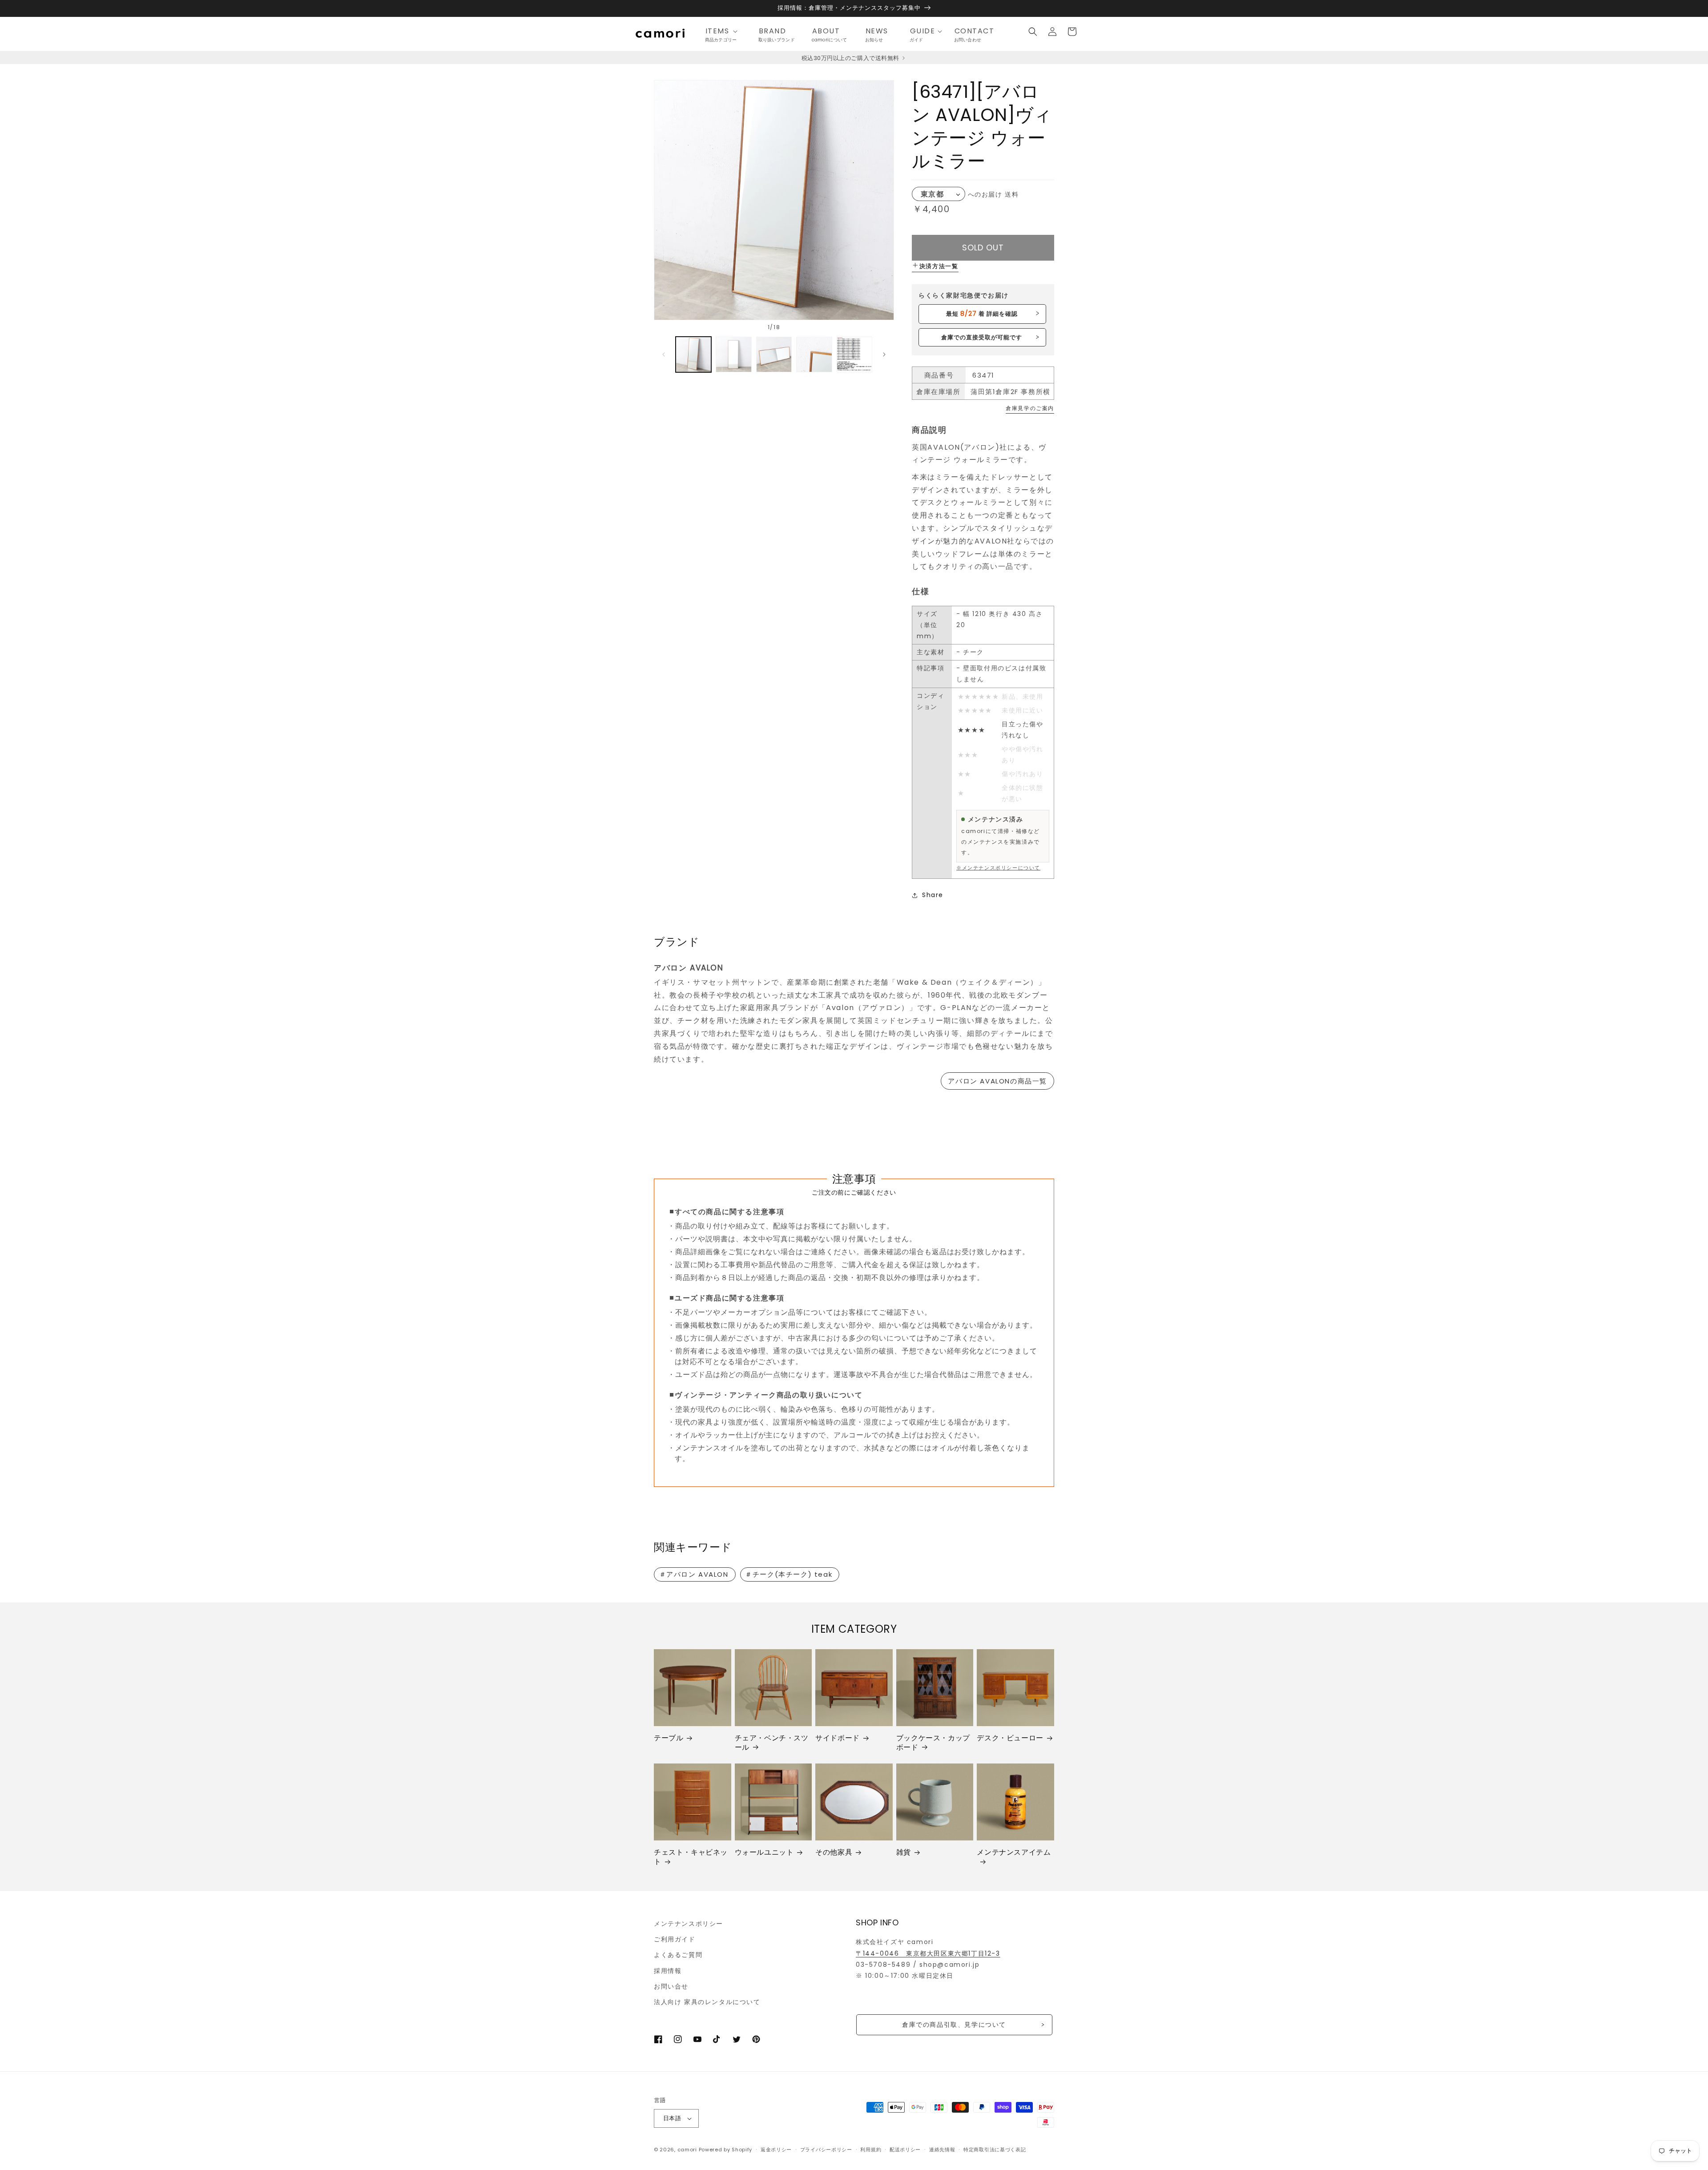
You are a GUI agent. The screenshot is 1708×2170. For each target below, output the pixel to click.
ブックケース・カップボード (933, 1743)
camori (687, 2150)
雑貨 (904, 1853)
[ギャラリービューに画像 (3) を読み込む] (774, 354)
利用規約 (871, 2150)
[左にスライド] (664, 354)
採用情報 (668, 1971)
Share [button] (933, 895)
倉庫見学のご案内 (1030, 408)
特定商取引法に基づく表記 (995, 2150)
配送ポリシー (905, 2150)
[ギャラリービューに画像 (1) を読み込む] (693, 354)
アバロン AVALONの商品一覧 (997, 1081)
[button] (724, 31)
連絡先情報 (942, 2150)
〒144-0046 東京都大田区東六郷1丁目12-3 (928, 1953)
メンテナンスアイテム (1014, 1853)
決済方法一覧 (939, 266)
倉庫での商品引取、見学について (954, 2025)
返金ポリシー (776, 2150)
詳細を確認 (982, 314)
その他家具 (834, 1853)
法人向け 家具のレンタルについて (707, 2002)
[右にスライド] (884, 354)
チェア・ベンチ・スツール (772, 1743)
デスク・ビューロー (1010, 1738)
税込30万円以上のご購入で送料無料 (851, 58)
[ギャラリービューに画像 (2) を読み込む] (733, 354)
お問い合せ (671, 1986)
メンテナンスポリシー (689, 1924)
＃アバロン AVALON (694, 1574)
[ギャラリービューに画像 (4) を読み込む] (814, 354)
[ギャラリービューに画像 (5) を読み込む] (854, 354)
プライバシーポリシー (826, 2150)
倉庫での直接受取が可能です (982, 337)
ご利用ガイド (675, 1939)
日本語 (672, 2118)
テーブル (669, 1738)
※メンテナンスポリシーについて (998, 868)
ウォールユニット (764, 1853)
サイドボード (838, 1738)
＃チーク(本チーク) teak (789, 1574)
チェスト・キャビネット (691, 1857)
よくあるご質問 (678, 1955)
